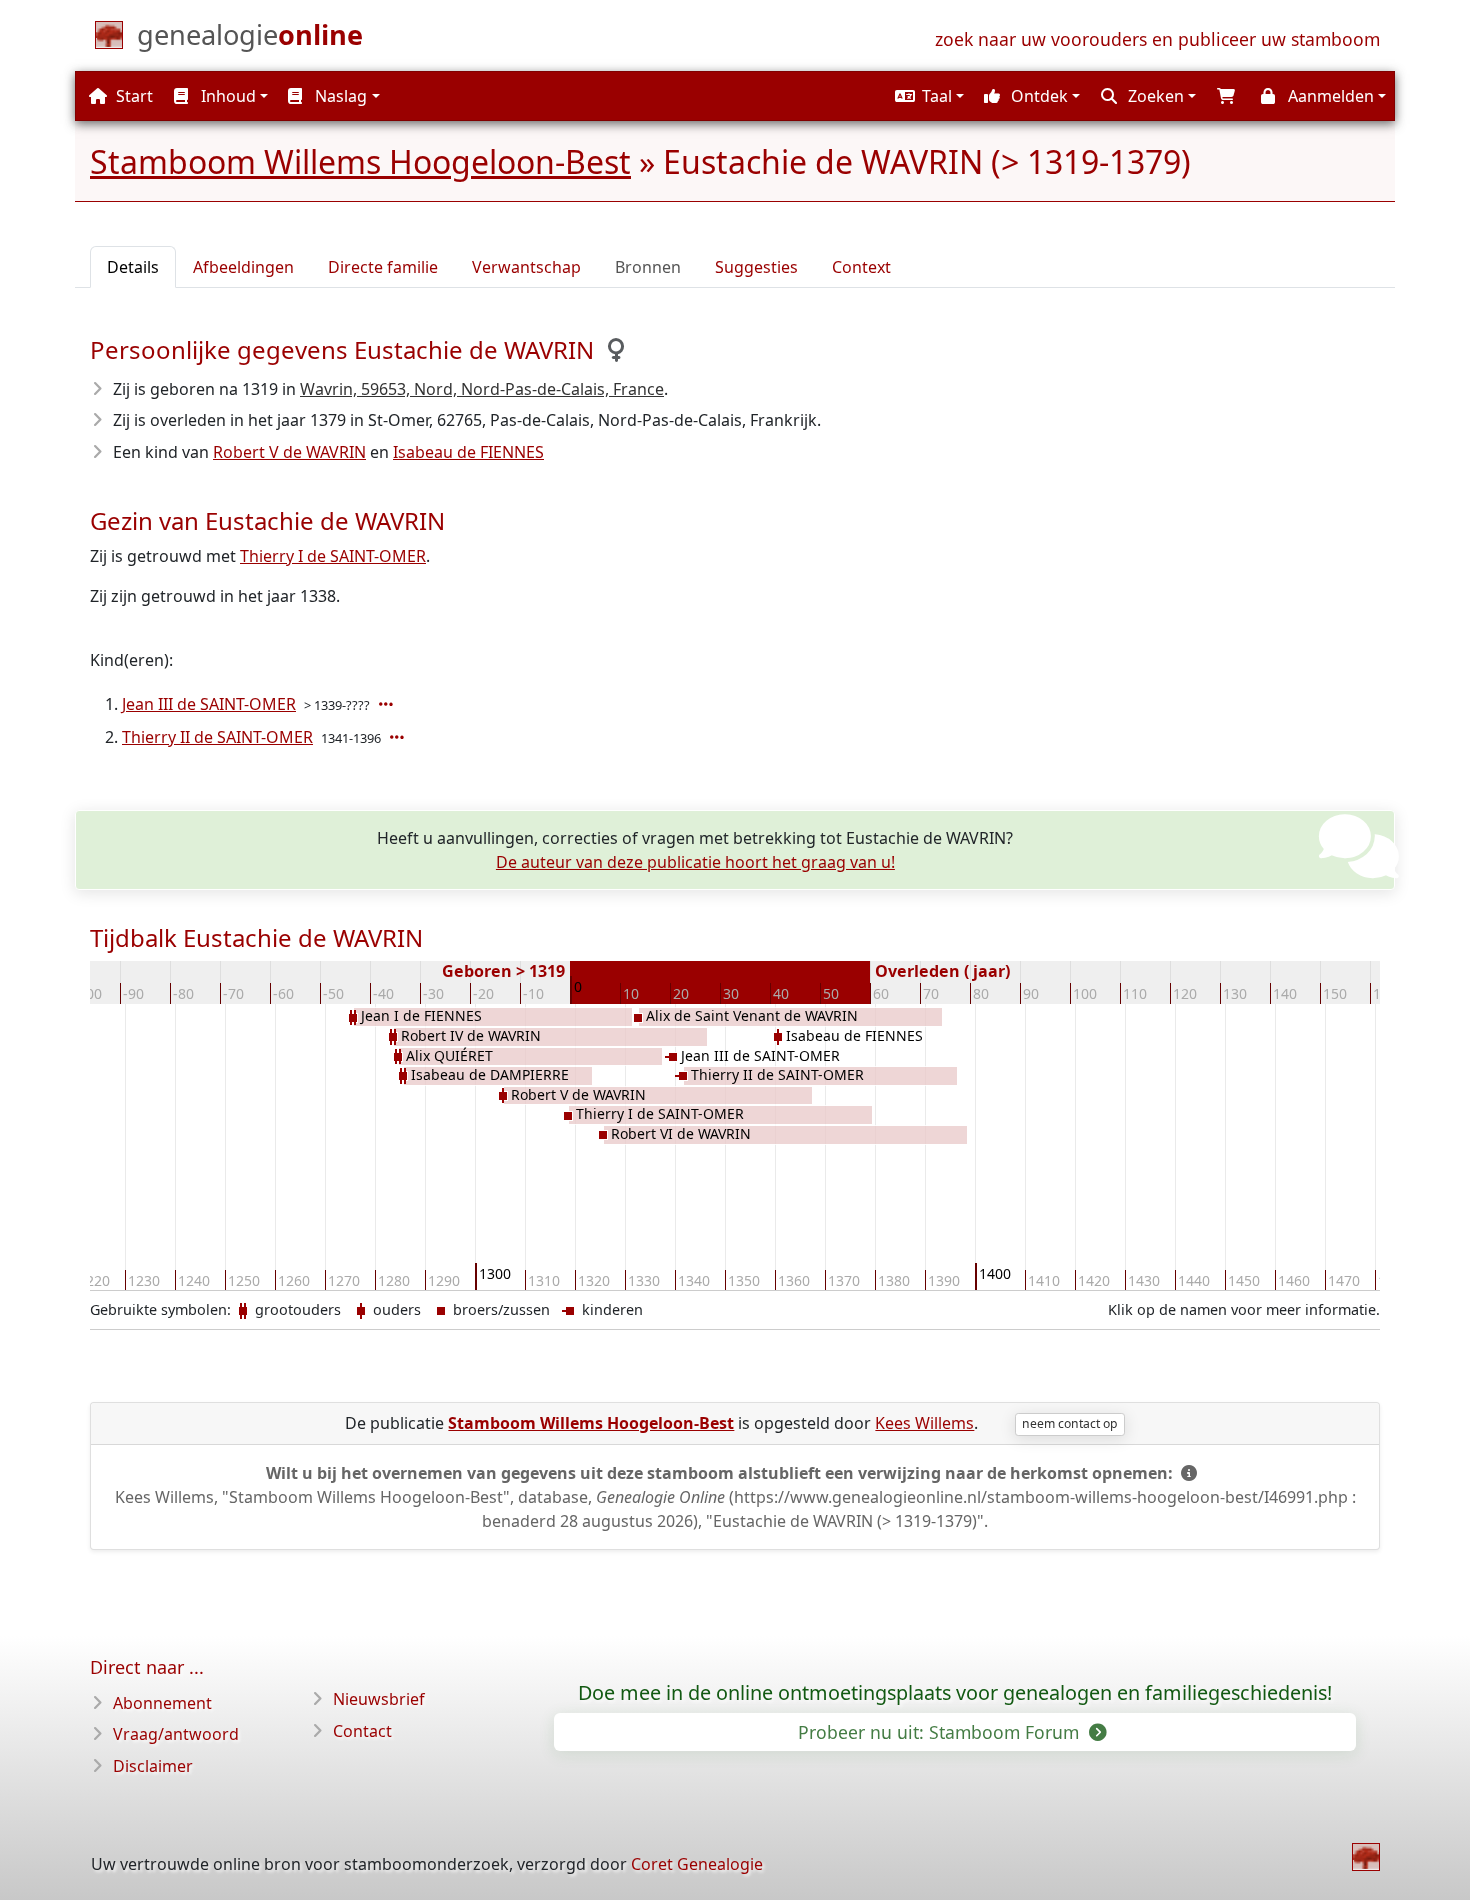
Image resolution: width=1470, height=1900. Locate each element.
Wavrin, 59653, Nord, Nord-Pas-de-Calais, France (482, 389)
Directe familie (383, 267)
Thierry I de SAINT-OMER (333, 556)
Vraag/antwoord (176, 1734)
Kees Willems (924, 1423)
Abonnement (162, 1703)
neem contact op (1069, 1423)
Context (861, 267)
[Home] (1366, 1857)
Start (132, 96)
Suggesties (756, 267)
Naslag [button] (339, 96)
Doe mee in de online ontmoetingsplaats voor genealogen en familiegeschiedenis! (955, 1693)
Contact (362, 1731)
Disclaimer (153, 1766)
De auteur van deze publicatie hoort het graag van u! (695, 862)
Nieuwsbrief (379, 1699)
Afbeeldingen (243, 267)
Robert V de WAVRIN (289, 452)
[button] (927, 96)
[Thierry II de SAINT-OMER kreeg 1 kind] (399, 737)
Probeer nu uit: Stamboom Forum (941, 1732)
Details (133, 267)
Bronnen (648, 267)
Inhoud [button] (226, 96)
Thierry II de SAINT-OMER (217, 737)
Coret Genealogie (697, 1864)
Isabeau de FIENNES (468, 452)
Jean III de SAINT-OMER (209, 704)
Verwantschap (526, 267)
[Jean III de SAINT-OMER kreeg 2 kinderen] (388, 704)
